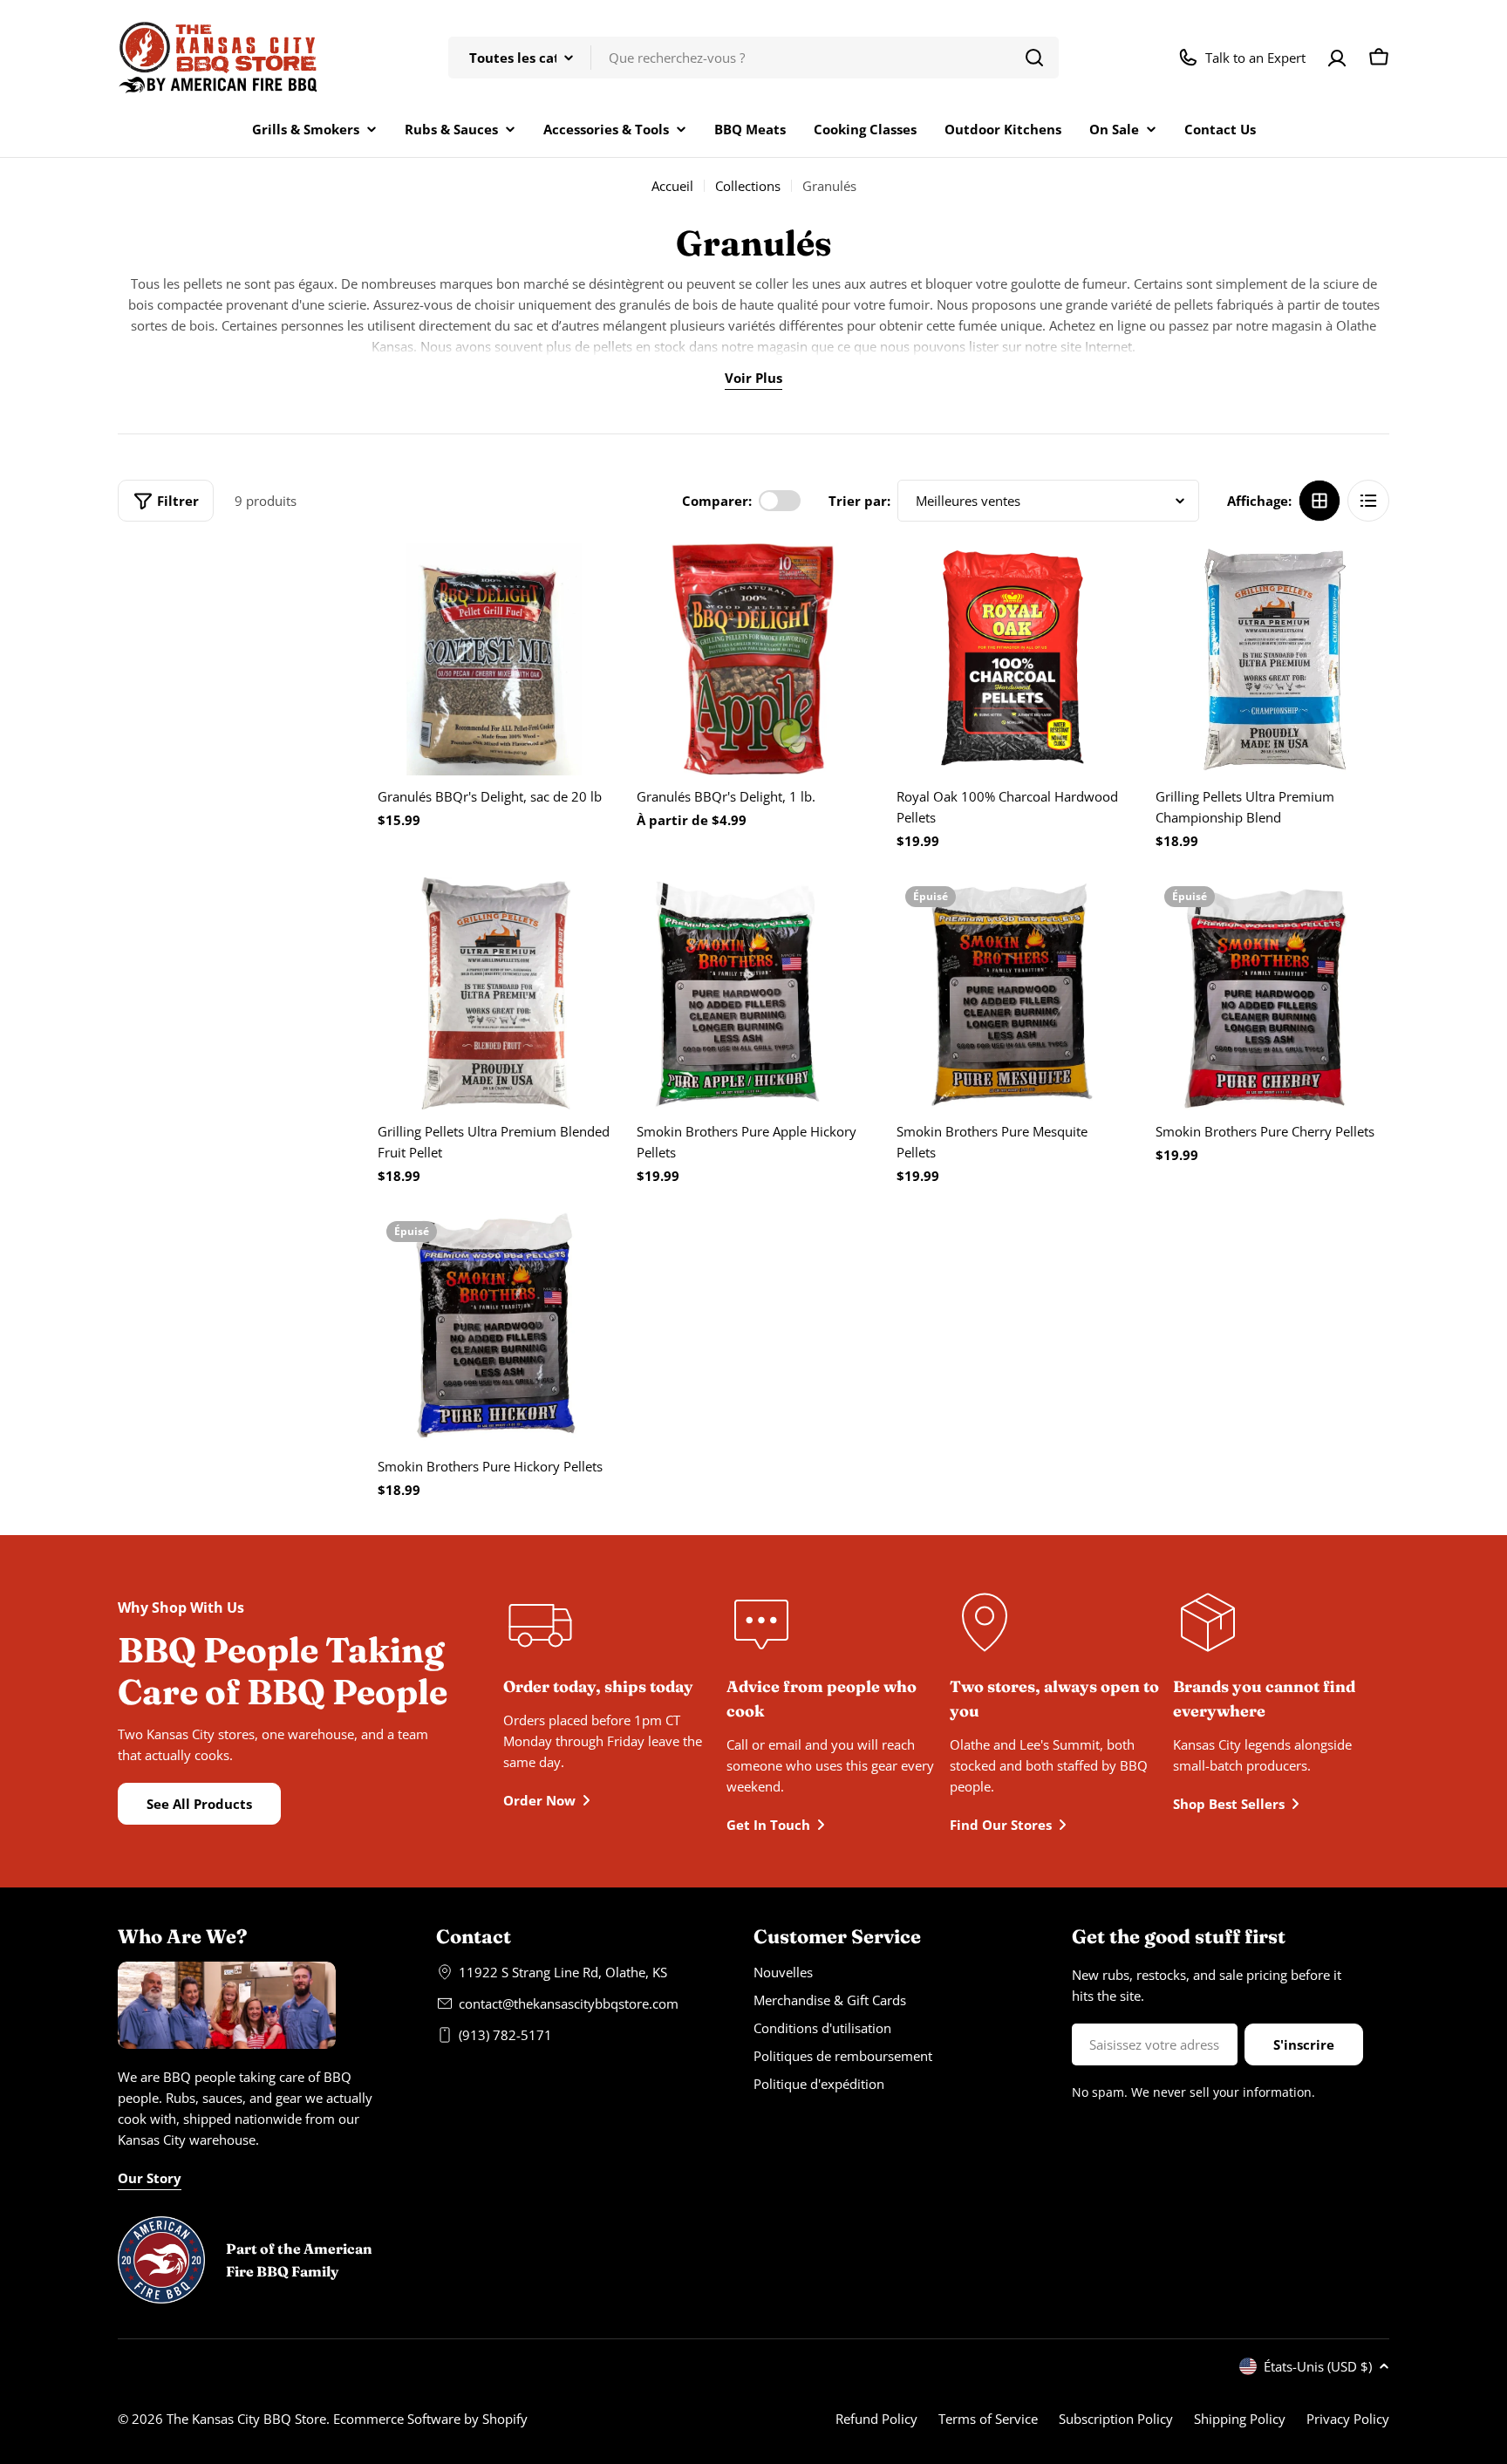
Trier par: (859, 501)
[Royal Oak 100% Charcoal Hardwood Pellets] (1013, 659)
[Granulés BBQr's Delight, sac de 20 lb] (494, 659)
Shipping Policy (1240, 2419)
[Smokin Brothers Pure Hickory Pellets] (494, 1329)
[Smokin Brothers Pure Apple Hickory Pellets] (753, 994)
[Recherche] (1034, 58)
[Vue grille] (1319, 501)
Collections (748, 186)
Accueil (672, 186)
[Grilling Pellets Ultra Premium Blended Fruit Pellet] (494, 994)
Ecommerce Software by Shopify (430, 2419)
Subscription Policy (1116, 2419)
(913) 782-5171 (505, 2035)
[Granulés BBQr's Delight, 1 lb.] (753, 659)
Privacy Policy (1348, 2419)
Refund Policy (876, 2419)
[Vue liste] (1368, 501)
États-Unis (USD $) (1318, 2366)
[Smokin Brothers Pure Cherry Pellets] (1272, 994)
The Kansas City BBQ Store (246, 2419)
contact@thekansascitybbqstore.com (569, 2003)
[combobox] (753, 58)
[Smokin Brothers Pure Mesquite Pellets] (1013, 994)
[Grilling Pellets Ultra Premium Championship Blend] (1272, 659)
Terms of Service (988, 2419)
